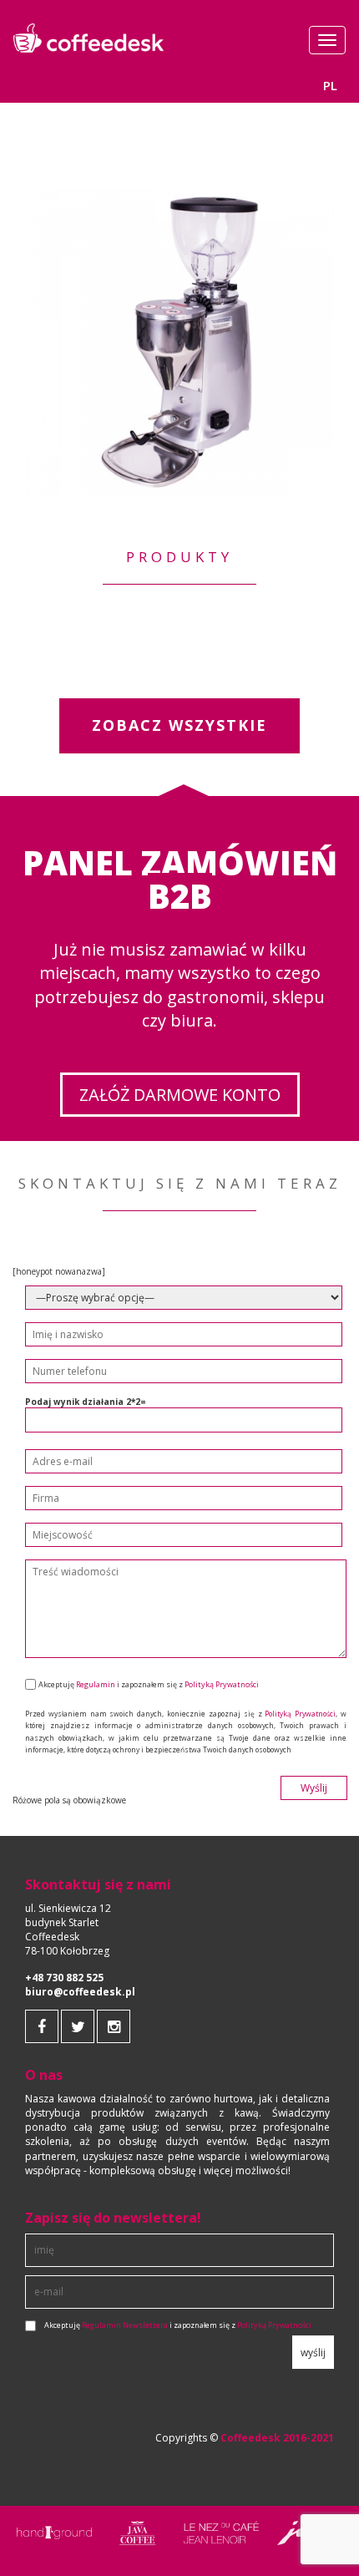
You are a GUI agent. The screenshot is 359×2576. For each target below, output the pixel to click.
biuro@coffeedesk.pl (80, 1992)
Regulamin (96, 1684)
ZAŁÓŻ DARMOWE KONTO (180, 1095)
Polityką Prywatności (222, 1684)
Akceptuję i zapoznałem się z (178, 2325)
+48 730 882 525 (64, 1978)
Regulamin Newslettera (125, 2325)
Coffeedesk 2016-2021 (277, 2438)
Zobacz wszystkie (179, 725)
